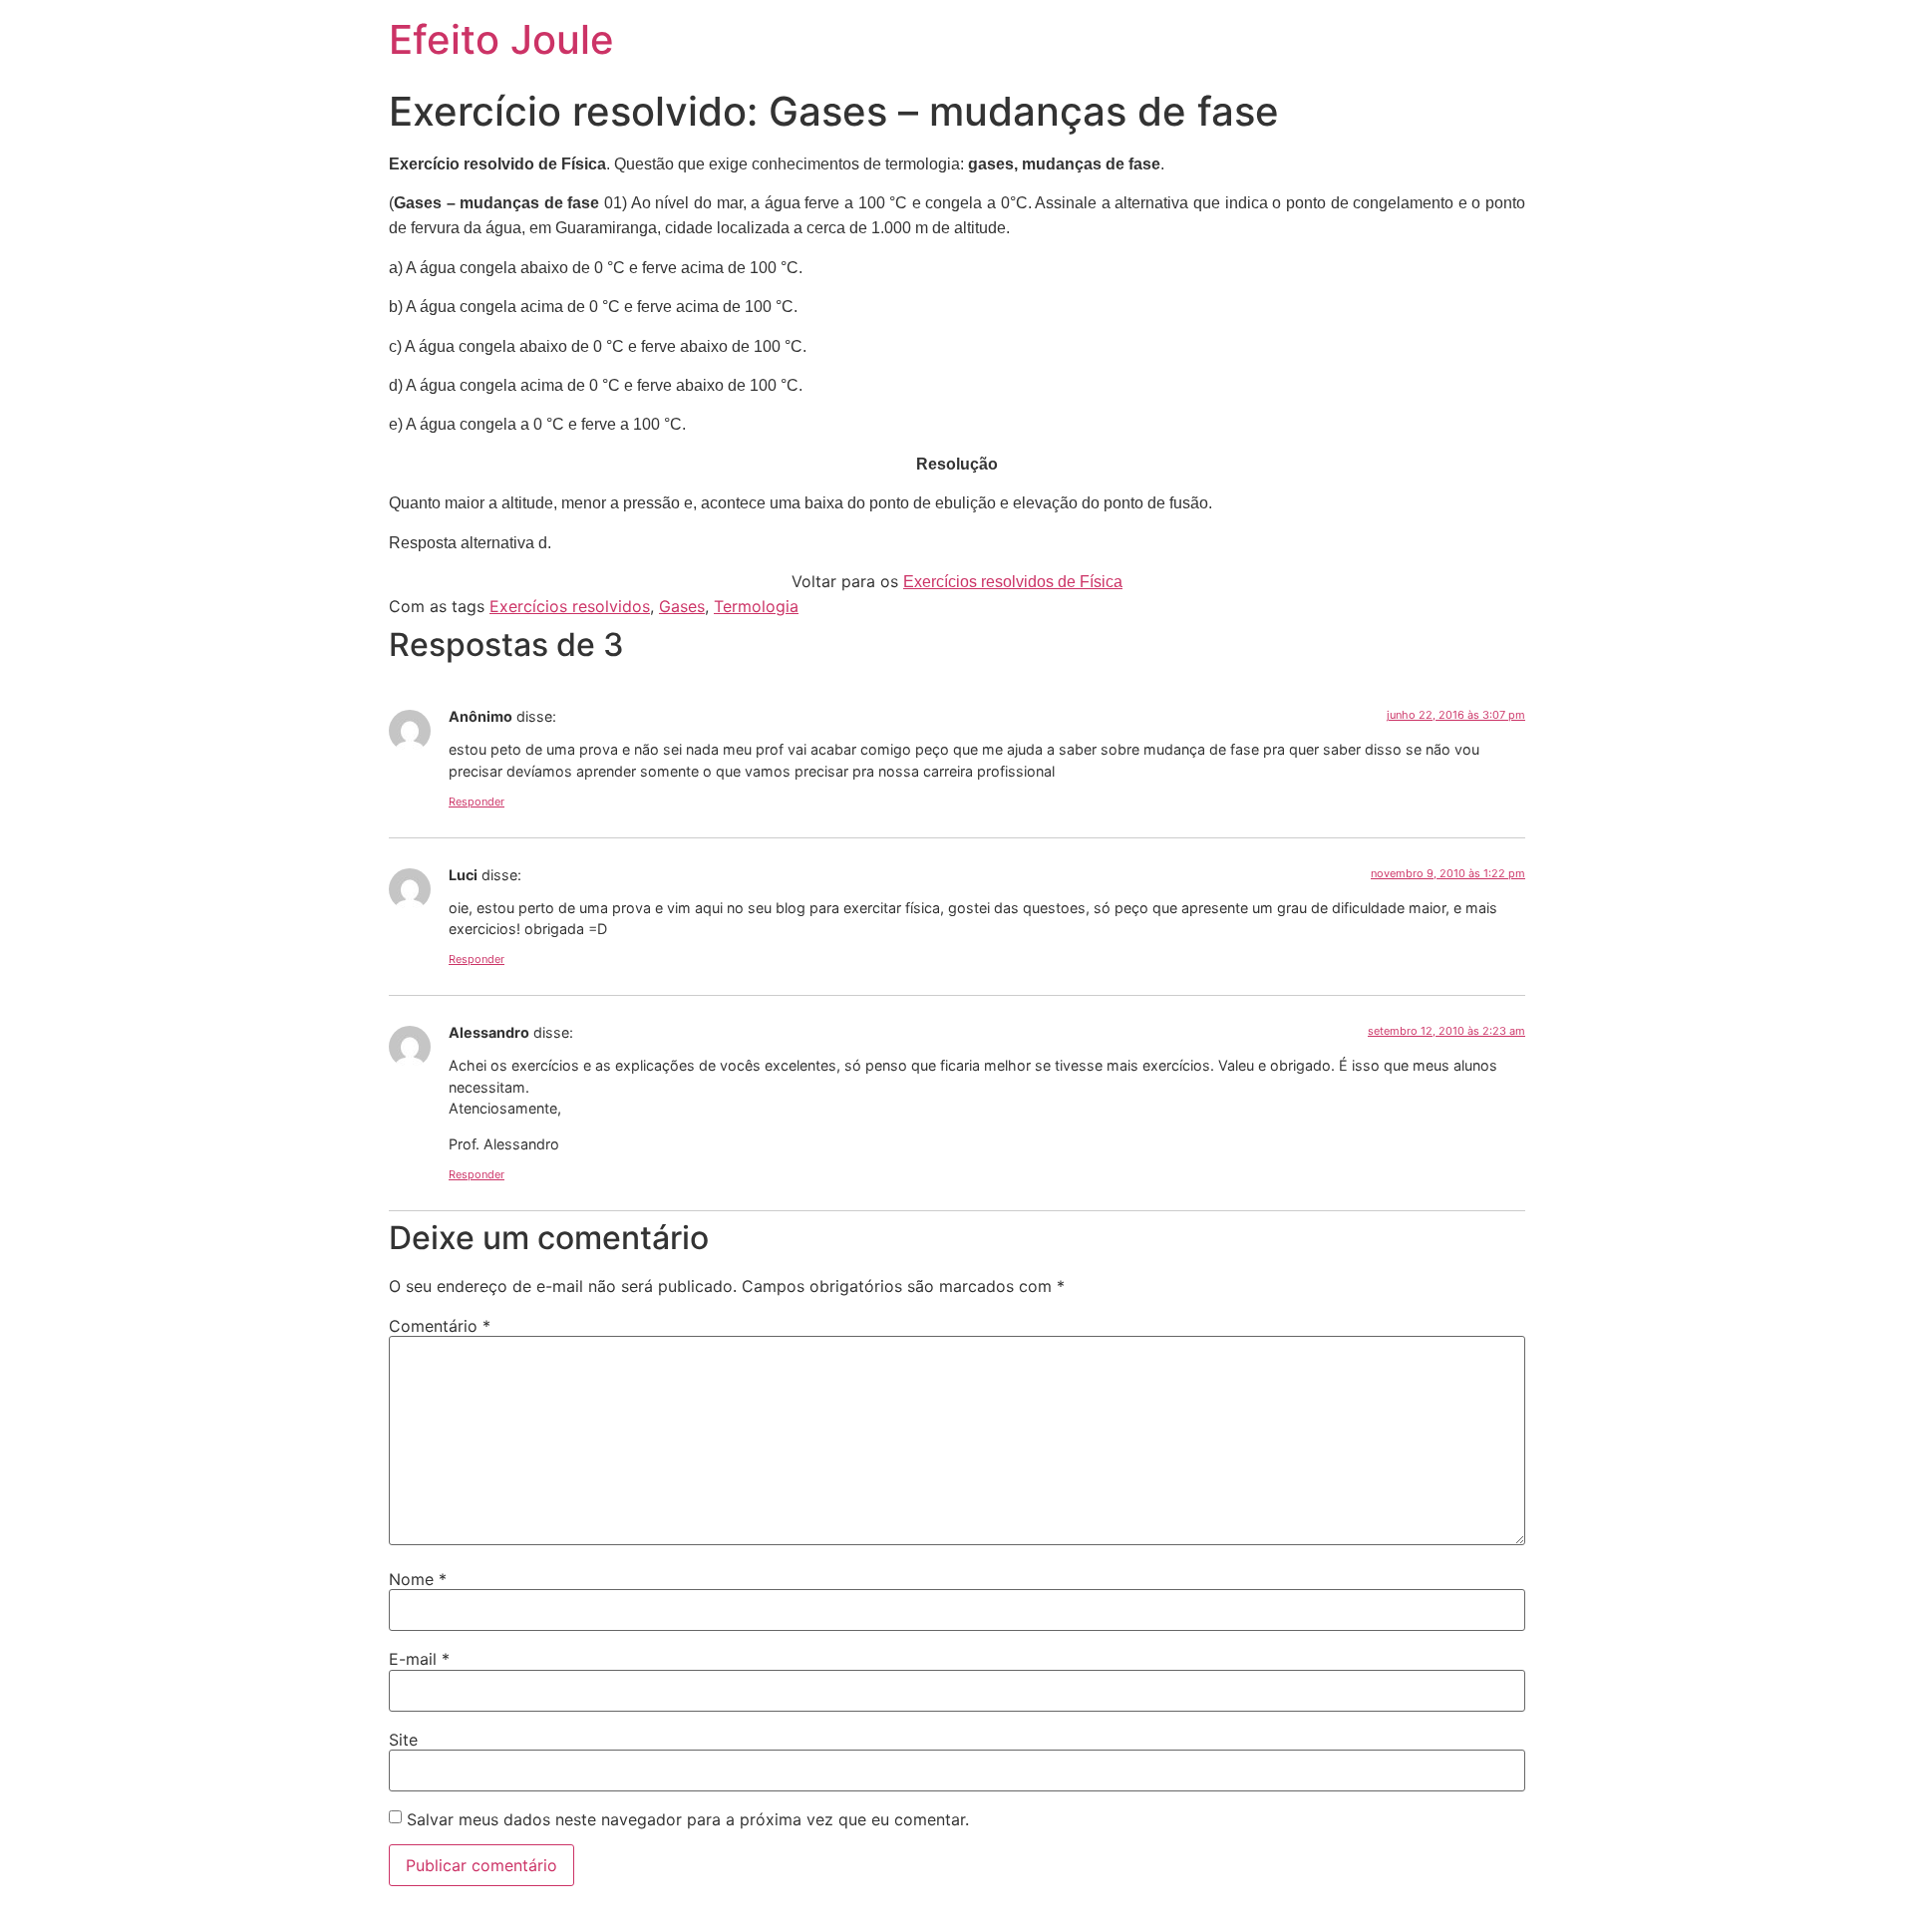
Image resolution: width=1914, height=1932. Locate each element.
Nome (418, 1579)
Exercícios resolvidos (570, 606)
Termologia (756, 606)
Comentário (440, 1326)
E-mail (419, 1659)
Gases (682, 606)
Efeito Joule (501, 39)
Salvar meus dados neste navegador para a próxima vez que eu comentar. (688, 1819)
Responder (477, 802)
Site (403, 1740)
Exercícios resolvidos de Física (1013, 582)
